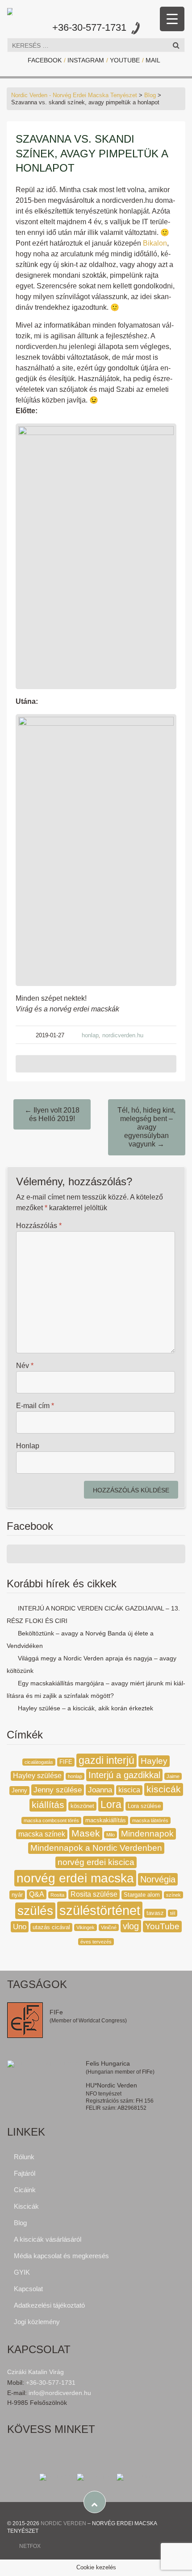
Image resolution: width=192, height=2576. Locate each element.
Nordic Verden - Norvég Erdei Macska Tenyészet (74, 95)
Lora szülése (144, 1806)
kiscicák (164, 1789)
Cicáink (25, 2190)
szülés (35, 1911)
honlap (90, 1035)
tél (173, 1913)
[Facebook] (57, 2477)
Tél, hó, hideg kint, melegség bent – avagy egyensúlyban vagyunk (146, 1127)
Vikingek (86, 1927)
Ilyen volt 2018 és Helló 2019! (52, 1114)
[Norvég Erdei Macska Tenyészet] (10, 10)
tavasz (155, 1913)
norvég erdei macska (75, 1878)
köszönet (82, 1806)
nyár (17, 1895)
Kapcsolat (28, 2289)
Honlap (28, 1446)
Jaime (173, 1776)
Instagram (86, 60)
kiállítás (48, 1805)
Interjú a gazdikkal (124, 1775)
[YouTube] (135, 2477)
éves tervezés (96, 1942)
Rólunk (24, 2157)
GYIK (22, 2272)
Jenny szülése (58, 1790)
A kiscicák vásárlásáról (48, 2239)
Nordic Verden (63, 2523)
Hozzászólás (39, 1226)
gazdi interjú (106, 1760)
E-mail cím (35, 1406)
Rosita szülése (94, 1894)
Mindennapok (147, 1834)
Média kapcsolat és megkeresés (61, 2256)
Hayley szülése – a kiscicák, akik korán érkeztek (86, 1708)
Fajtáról (25, 2173)
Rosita (57, 1895)
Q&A (37, 1894)
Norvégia (158, 1879)
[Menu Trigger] (172, 19)
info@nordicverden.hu (60, 2393)
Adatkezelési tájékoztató (49, 2305)
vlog (131, 1926)
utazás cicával (51, 1927)
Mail (153, 60)
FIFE (66, 1762)
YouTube (125, 60)
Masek (86, 1833)
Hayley (154, 1761)
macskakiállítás (106, 1820)
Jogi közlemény (37, 2322)
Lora (111, 1804)
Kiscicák (26, 2206)
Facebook (45, 60)
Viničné (109, 1927)
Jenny (19, 1790)
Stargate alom (142, 1895)
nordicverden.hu (123, 1035)
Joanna (100, 1790)
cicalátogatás (39, 1762)
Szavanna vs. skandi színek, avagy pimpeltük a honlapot (92, 153)
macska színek (42, 1834)
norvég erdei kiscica (96, 1862)
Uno (20, 1927)
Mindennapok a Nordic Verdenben (96, 1848)
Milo (111, 1835)
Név (25, 1366)
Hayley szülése (37, 1776)
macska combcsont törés (51, 1820)
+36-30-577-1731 (89, 27)
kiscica (129, 1790)
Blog (150, 95)
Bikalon (155, 243)
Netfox (30, 2546)
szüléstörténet (100, 1910)
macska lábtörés (150, 1820)
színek (173, 1895)
